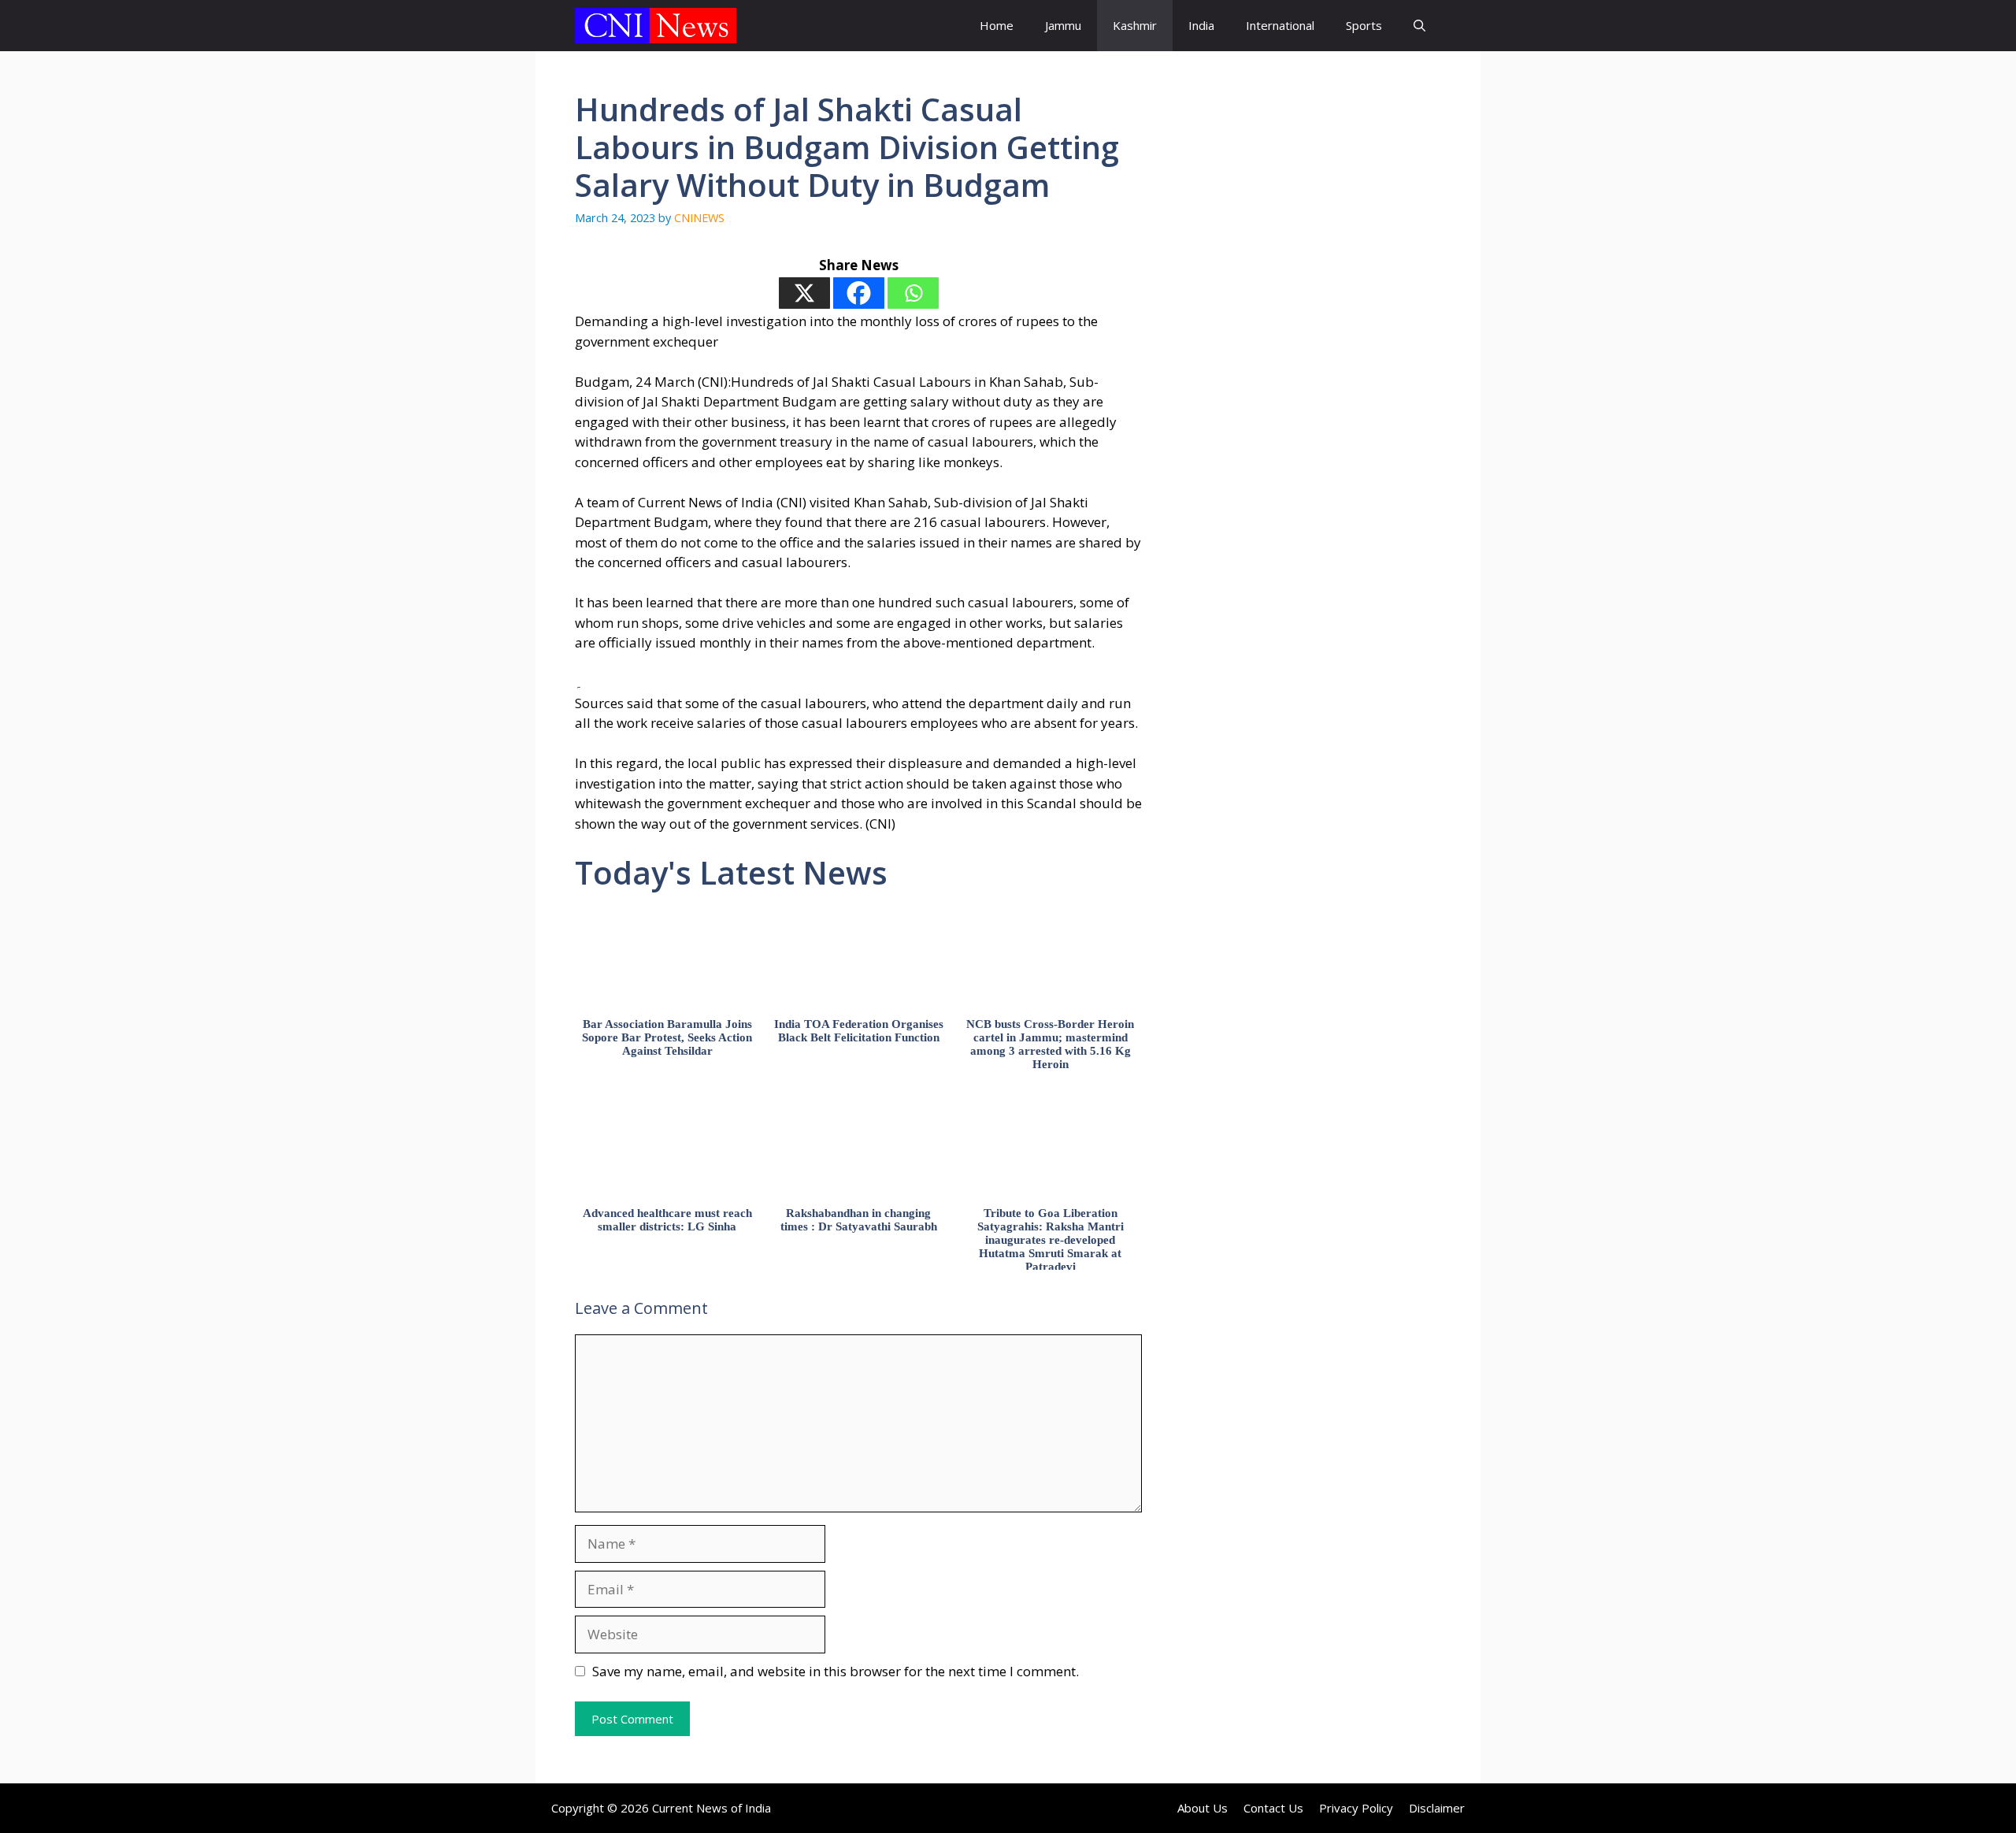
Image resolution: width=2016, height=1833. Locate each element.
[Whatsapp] (913, 293)
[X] (804, 293)
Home (997, 25)
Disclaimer (1437, 1808)
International (1280, 25)
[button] (1419, 26)
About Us (1203, 1808)
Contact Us (1273, 1808)
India (1201, 25)
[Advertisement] (1311, 366)
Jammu (1063, 25)
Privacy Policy (1356, 1808)
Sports (1364, 25)
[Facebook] (859, 293)
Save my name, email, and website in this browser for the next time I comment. (836, 1671)
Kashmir (1135, 25)
